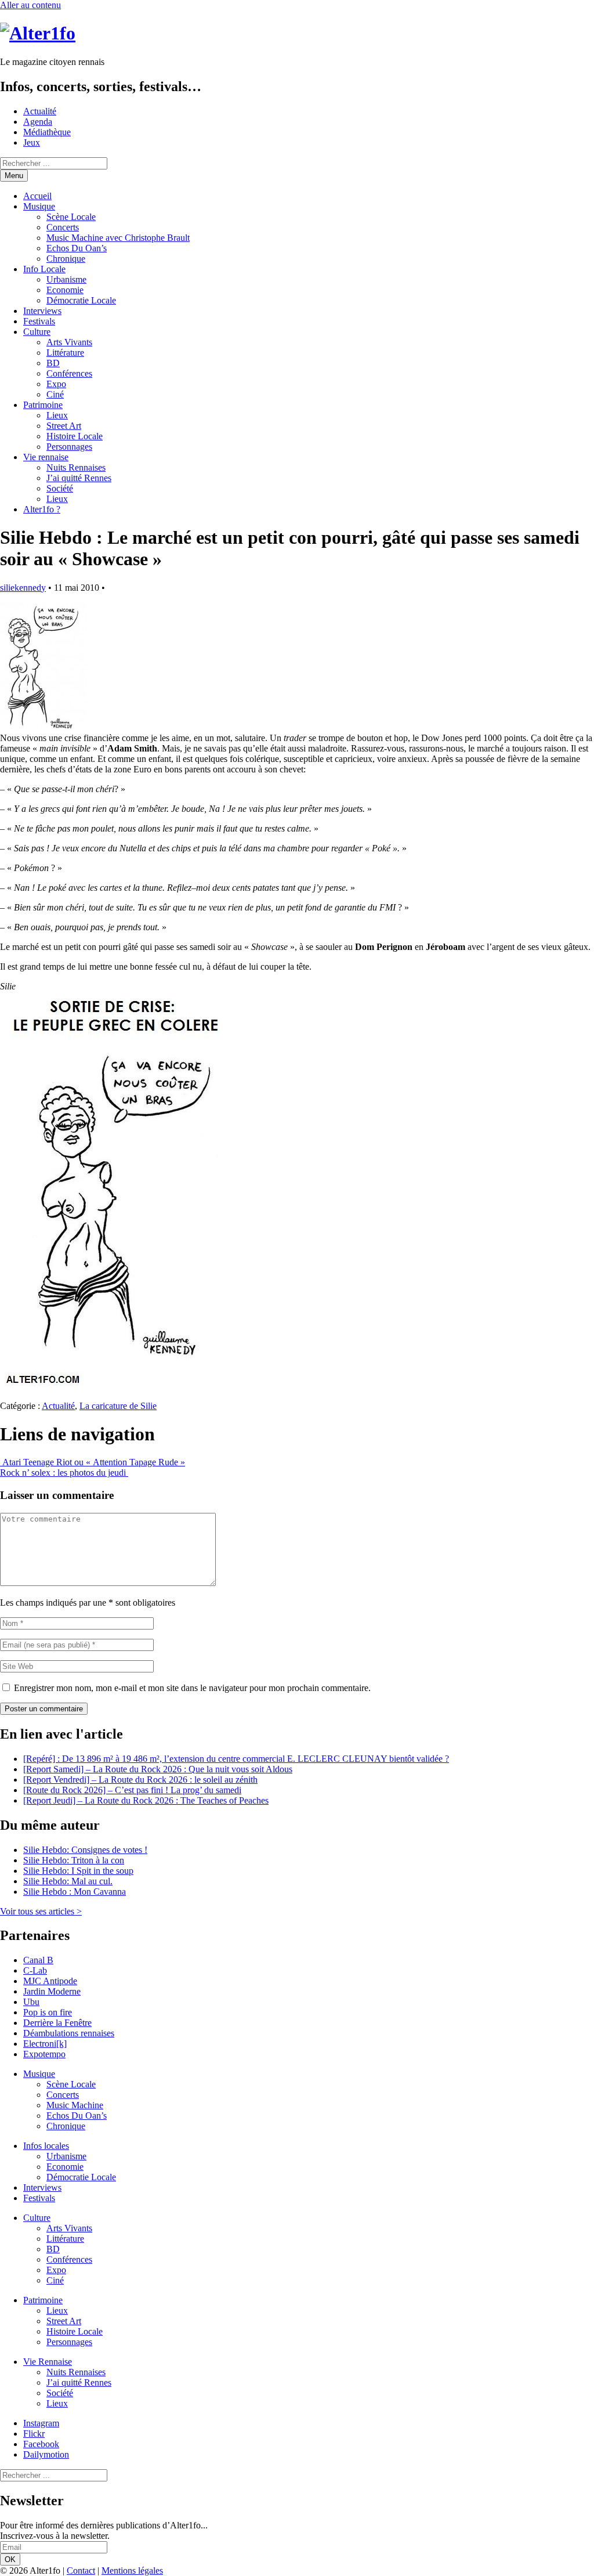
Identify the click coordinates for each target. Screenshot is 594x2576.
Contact (81, 2570)
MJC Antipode (50, 1981)
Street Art (64, 426)
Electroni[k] (45, 2044)
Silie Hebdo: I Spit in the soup (78, 1871)
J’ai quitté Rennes (79, 478)
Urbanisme (66, 279)
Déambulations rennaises (69, 2033)
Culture (37, 332)
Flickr (34, 2434)
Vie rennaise (46, 457)
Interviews (42, 311)
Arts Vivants (69, 342)
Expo (56, 384)
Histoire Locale (75, 436)
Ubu (31, 2002)
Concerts (63, 227)
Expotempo (44, 2054)
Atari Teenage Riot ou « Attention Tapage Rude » (93, 1462)
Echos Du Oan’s (77, 248)
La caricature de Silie (118, 1406)
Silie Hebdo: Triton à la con (74, 1860)
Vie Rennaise (48, 2362)
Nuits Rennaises (76, 467)
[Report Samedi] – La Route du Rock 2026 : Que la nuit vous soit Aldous (158, 1769)
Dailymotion (46, 2454)
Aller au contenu (30, 5)
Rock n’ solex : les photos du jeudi (64, 1473)
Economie (65, 290)
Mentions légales (132, 2570)
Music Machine (75, 2105)
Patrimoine (43, 405)
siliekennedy (23, 588)
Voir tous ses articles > (41, 1911)
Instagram (41, 2423)
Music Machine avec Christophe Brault (118, 238)
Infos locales (46, 2146)
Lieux (57, 415)
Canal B (38, 1960)
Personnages (69, 447)
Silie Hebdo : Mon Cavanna (75, 1892)
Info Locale (44, 269)
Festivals (39, 321)
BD (53, 363)
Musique (39, 206)
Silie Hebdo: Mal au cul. (68, 1881)
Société (60, 488)
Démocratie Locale (81, 300)
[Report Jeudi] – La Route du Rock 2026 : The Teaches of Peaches (146, 1800)
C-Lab (35, 1970)
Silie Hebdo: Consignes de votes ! (85, 1850)
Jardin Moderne (52, 1991)
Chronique (66, 259)
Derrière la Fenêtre (57, 2023)
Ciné (55, 394)
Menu (14, 176)
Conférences (69, 373)
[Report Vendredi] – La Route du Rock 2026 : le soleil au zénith (140, 1780)
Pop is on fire (48, 2012)
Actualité (40, 111)
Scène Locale (71, 217)
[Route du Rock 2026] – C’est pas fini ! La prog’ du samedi (132, 1790)
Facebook (41, 2444)
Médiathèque (47, 132)
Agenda (38, 122)
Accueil (37, 196)
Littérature (65, 353)
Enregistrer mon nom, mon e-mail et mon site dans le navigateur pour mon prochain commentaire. (192, 1688)
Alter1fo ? (42, 509)
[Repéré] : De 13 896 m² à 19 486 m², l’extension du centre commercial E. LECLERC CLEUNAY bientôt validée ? (236, 1759)
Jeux (32, 142)
